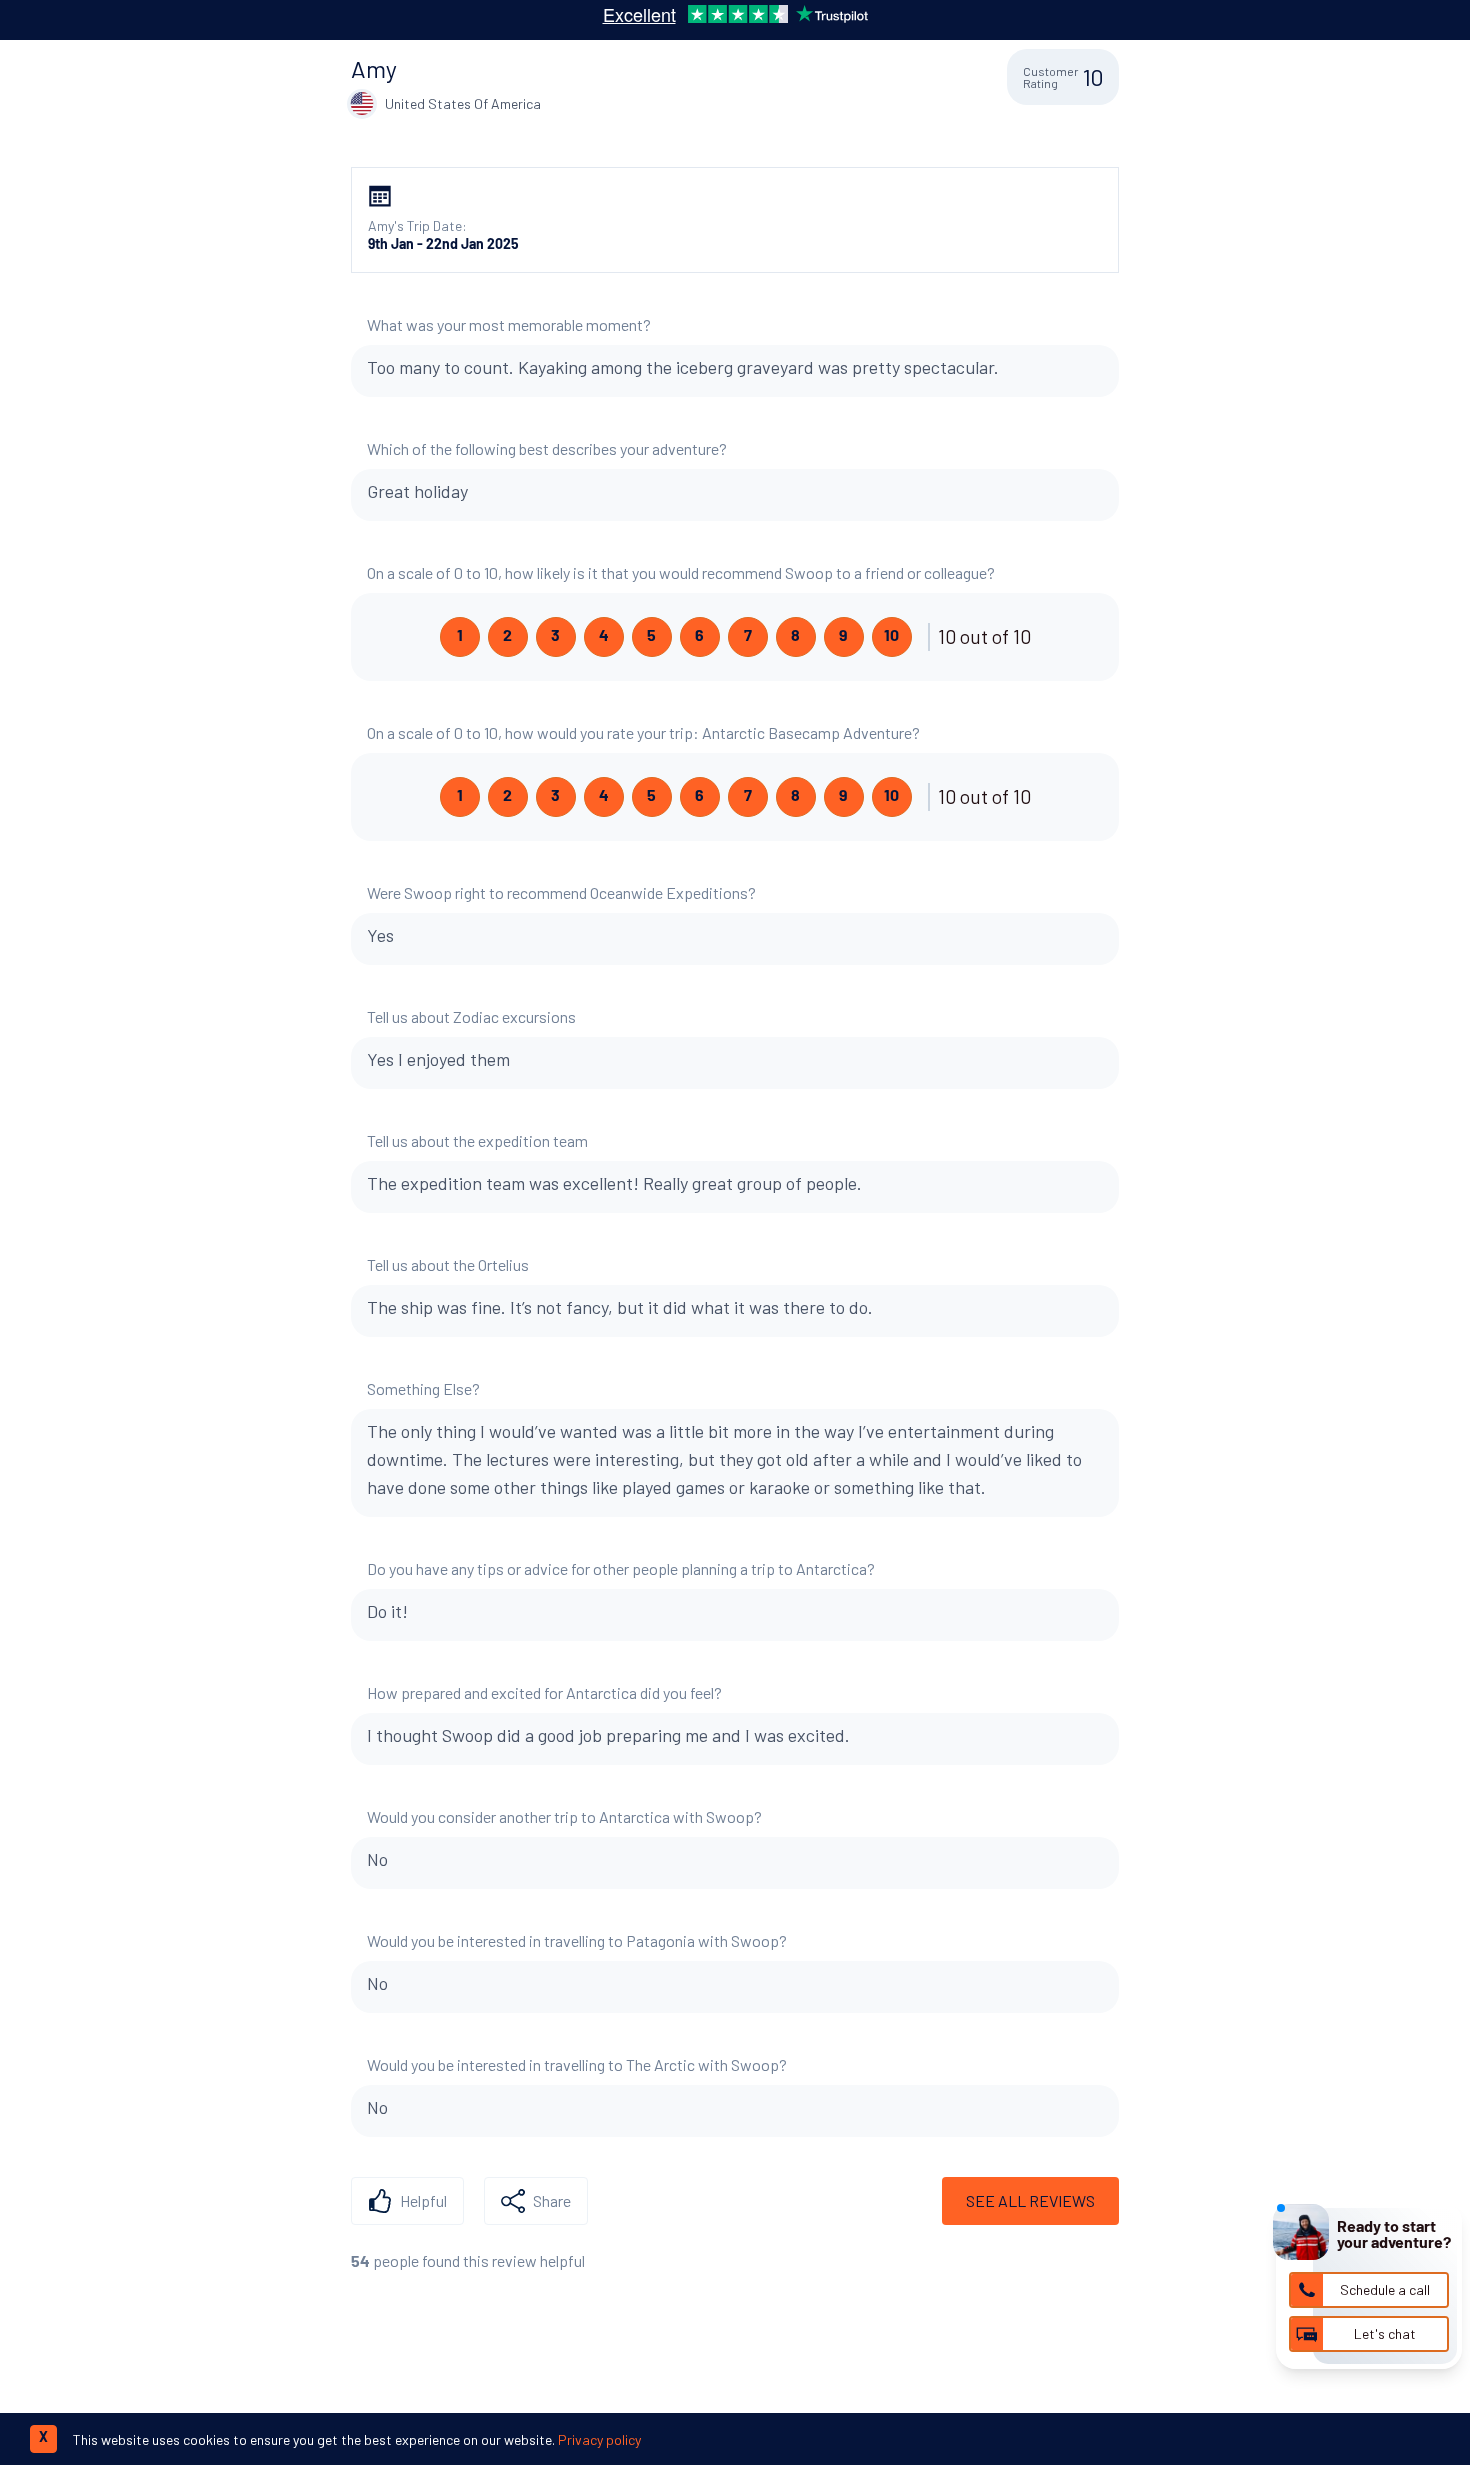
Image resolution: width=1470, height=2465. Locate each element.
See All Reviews (1030, 2200)
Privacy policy (599, 2439)
